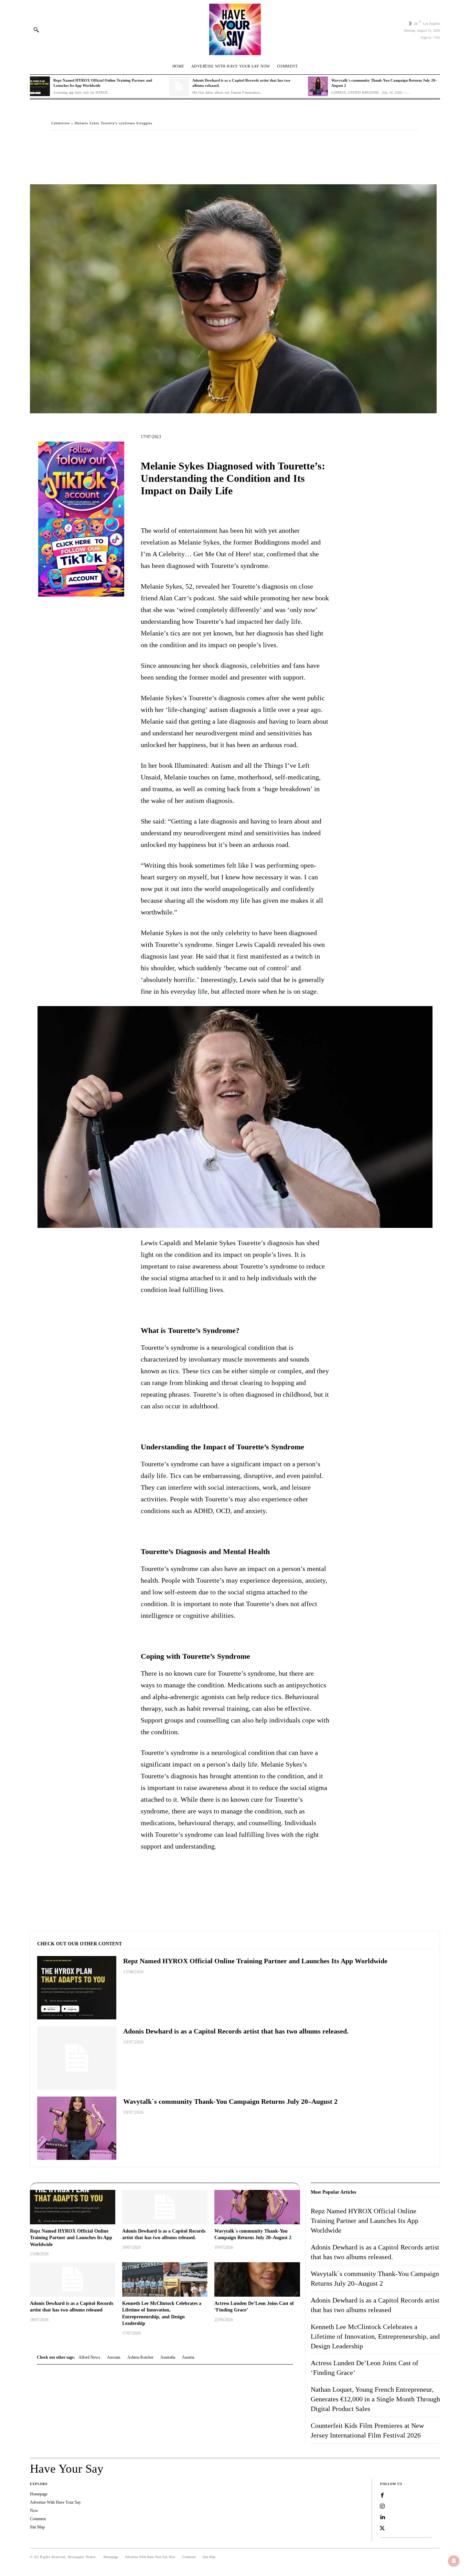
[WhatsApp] (106, 144)
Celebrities (61, 123)
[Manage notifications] (454, 2561)
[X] (74, 144)
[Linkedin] (382, 2517)
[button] (36, 30)
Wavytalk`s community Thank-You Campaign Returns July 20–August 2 (230, 2101)
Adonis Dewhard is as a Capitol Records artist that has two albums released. (236, 2031)
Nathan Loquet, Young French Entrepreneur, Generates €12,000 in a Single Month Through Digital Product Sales (375, 2399)
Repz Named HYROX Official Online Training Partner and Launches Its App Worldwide (255, 1961)
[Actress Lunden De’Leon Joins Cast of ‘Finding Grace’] (257, 2279)
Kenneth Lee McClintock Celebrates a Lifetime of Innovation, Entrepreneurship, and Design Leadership (375, 2336)
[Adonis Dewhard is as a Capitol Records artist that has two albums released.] (179, 86)
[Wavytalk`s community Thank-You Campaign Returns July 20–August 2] (318, 86)
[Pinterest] (90, 144)
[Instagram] (382, 2506)
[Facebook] (58, 144)
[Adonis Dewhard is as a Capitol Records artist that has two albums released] (73, 2279)
